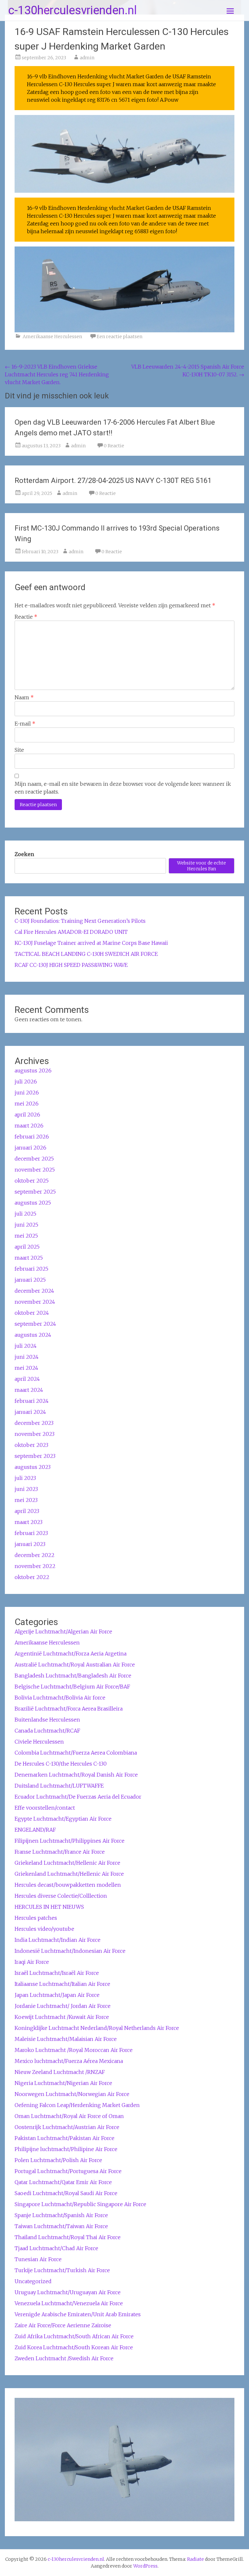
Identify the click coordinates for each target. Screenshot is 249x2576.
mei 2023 (26, 1500)
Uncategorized (33, 2281)
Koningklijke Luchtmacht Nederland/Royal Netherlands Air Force (97, 2028)
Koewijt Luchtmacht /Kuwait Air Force (62, 2017)
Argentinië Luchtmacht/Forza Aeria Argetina (71, 1654)
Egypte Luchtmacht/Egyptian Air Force (63, 1819)
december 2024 (34, 1291)
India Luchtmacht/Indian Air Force (58, 1940)
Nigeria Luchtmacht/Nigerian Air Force (63, 2083)
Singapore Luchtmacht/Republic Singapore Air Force (80, 2204)
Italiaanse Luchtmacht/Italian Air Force (62, 1984)
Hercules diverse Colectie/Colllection (61, 1896)
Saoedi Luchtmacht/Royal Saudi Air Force (66, 2193)
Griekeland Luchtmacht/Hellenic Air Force (67, 1863)
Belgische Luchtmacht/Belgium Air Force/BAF (72, 1687)
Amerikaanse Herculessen (52, 337)
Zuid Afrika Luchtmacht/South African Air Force (74, 2336)
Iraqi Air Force (32, 1962)
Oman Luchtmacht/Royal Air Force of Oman (69, 2116)
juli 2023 (25, 1478)
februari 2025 (31, 1269)
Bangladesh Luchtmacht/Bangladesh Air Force (73, 1676)
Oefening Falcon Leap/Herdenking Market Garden (77, 2105)
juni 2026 (27, 1093)
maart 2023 (29, 1522)
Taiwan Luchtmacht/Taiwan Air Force (61, 2226)
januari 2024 (30, 1412)
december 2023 (34, 1423)
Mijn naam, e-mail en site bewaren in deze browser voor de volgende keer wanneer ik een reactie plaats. (123, 788)
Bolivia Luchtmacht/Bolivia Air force (60, 1698)
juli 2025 (25, 1214)
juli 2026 (26, 1082)
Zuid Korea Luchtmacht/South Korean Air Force (74, 2347)
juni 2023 (26, 1489)
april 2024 (27, 1379)
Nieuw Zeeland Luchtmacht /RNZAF (60, 2072)
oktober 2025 (32, 1181)
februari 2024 (32, 1401)
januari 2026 (30, 1148)
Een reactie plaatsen (119, 337)
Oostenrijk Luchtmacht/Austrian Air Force (67, 2127)
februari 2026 (32, 1137)
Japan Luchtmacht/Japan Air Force (57, 1995)
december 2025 (34, 1159)
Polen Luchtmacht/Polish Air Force (58, 2160)
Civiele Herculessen (39, 1742)
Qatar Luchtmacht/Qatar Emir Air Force (63, 2182)
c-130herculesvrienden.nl (72, 10)
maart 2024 (29, 1390)
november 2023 (35, 1434)
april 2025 (27, 1247)
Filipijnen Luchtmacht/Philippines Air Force (70, 1841)
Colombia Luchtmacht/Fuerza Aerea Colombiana (76, 1753)
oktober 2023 (31, 1445)
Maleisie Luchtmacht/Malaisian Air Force (66, 2039)
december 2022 (35, 1555)
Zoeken (24, 854)
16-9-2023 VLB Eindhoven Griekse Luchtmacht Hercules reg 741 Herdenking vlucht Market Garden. (57, 374)
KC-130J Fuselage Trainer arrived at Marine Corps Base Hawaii (91, 943)
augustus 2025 (33, 1203)
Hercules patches (36, 1918)
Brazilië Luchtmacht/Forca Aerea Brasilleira (69, 1709)
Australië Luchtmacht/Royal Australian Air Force (75, 1665)
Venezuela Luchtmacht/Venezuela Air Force (69, 2303)
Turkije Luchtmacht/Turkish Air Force (62, 2270)
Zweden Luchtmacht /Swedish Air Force (64, 2358)
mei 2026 (27, 1104)
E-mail (25, 724)
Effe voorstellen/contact (45, 1808)
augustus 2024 (33, 1335)
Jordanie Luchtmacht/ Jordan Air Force (63, 2006)
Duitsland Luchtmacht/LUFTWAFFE (59, 1786)
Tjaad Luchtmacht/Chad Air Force (56, 2248)
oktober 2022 (32, 1577)
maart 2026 (29, 1126)
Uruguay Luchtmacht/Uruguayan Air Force (68, 2292)
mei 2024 (26, 1368)
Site (19, 750)
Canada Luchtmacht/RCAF (47, 1731)
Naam (24, 697)
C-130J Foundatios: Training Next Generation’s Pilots (80, 921)
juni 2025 (26, 1225)
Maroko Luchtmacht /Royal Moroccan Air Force (74, 2050)
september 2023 (35, 1456)
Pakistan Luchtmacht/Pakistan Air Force (65, 2138)
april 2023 (27, 1511)
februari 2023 (31, 1533)
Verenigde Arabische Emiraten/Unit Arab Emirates (78, 2314)
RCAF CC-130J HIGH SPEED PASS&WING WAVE (71, 965)
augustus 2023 (33, 1467)
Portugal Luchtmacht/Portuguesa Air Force (68, 2171)
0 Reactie (114, 446)
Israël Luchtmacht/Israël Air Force (57, 1973)
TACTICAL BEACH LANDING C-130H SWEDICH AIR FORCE (86, 954)
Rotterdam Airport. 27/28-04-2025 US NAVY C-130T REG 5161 (113, 481)
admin (87, 58)
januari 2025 (30, 1280)
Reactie (26, 617)
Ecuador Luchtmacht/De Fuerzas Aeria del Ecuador (78, 1797)
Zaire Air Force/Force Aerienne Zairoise (63, 2325)
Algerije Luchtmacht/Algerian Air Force (63, 1631)
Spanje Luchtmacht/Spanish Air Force (61, 2215)
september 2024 (35, 1324)
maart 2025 (29, 1258)
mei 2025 (26, 1236)
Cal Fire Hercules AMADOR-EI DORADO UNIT (71, 932)
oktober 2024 (32, 1313)
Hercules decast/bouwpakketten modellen (68, 1885)
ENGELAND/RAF (35, 1830)
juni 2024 (27, 1357)
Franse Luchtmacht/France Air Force (60, 1852)
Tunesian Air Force (38, 2259)
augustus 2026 (33, 1070)
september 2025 (35, 1192)
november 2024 (35, 1302)
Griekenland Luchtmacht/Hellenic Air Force (69, 1874)
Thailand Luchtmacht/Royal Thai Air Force (68, 2237)
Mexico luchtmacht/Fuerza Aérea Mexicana (69, 2061)
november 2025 (35, 1170)
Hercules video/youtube (44, 1929)
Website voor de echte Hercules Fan (202, 866)
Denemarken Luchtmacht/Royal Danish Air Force (76, 1775)
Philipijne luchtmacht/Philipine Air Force (66, 2149)
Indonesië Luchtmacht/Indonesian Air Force (70, 1951)
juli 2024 (26, 1346)
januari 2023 (30, 1544)
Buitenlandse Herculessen (47, 1720)
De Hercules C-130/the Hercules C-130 (61, 1764)
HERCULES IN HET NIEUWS (49, 1907)
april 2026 (27, 1115)
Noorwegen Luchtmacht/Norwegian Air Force (72, 2094)
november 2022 (35, 1566)
